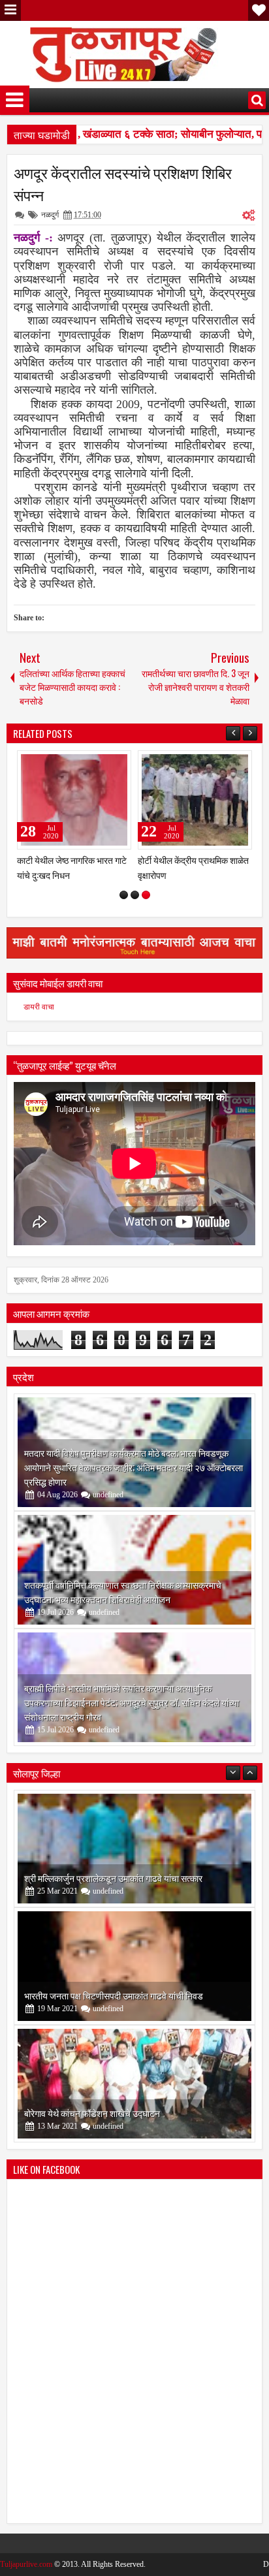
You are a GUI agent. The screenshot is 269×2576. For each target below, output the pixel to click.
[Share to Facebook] (88, 763)
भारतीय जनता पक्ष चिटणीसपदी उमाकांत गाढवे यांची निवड (114, 1995)
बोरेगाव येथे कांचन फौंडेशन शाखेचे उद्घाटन (92, 2113)
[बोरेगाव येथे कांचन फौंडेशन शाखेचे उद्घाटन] (134, 2084)
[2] (135, 895)
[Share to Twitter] (103, 763)
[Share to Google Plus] (117, 763)
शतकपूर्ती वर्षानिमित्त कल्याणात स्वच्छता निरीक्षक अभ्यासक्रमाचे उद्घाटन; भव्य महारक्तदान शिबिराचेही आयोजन (123, 1592)
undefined (108, 1495)
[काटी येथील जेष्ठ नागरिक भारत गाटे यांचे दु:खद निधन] (74, 800)
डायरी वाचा (39, 1007)
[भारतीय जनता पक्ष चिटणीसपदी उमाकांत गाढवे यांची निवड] (134, 1966)
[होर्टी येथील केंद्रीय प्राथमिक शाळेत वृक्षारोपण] (195, 800)
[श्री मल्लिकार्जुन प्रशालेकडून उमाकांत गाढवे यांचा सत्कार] (134, 1849)
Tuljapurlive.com (26, 2564)
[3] (146, 895)
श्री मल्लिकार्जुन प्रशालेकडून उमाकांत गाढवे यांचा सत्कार (113, 1878)
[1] (124, 895)
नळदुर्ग (50, 215)
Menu (10, 10)
